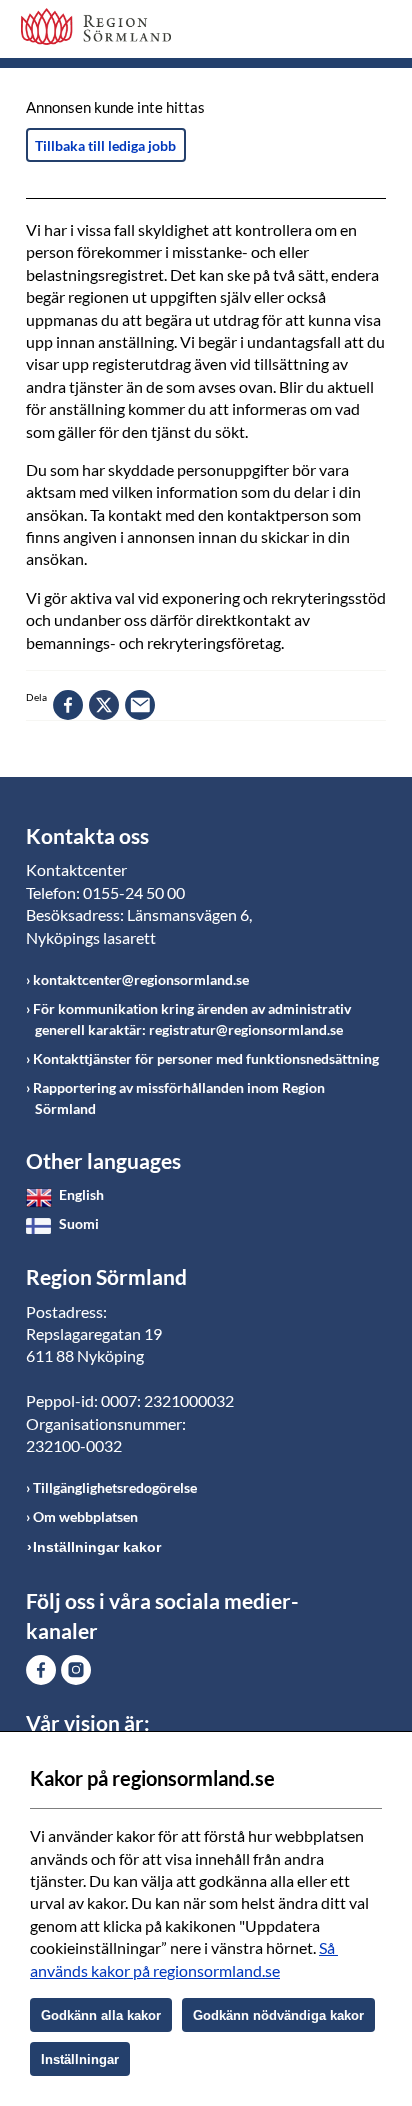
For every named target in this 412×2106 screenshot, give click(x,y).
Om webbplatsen (85, 1516)
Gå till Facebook (41, 1670)
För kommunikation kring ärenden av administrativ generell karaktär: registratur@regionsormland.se (192, 1019)
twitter (104, 705)
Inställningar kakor (97, 1547)
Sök (321, 32)
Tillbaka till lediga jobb (105, 145)
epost (140, 705)
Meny (371, 32)
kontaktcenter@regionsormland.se (141, 979)
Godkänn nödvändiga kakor (278, 2015)
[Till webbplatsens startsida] (96, 26)
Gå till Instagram (76, 1670)
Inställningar (80, 2059)
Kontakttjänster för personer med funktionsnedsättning (206, 1058)
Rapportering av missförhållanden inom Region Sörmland (179, 1098)
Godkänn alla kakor (101, 2015)
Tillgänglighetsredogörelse (115, 1487)
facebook (68, 705)
